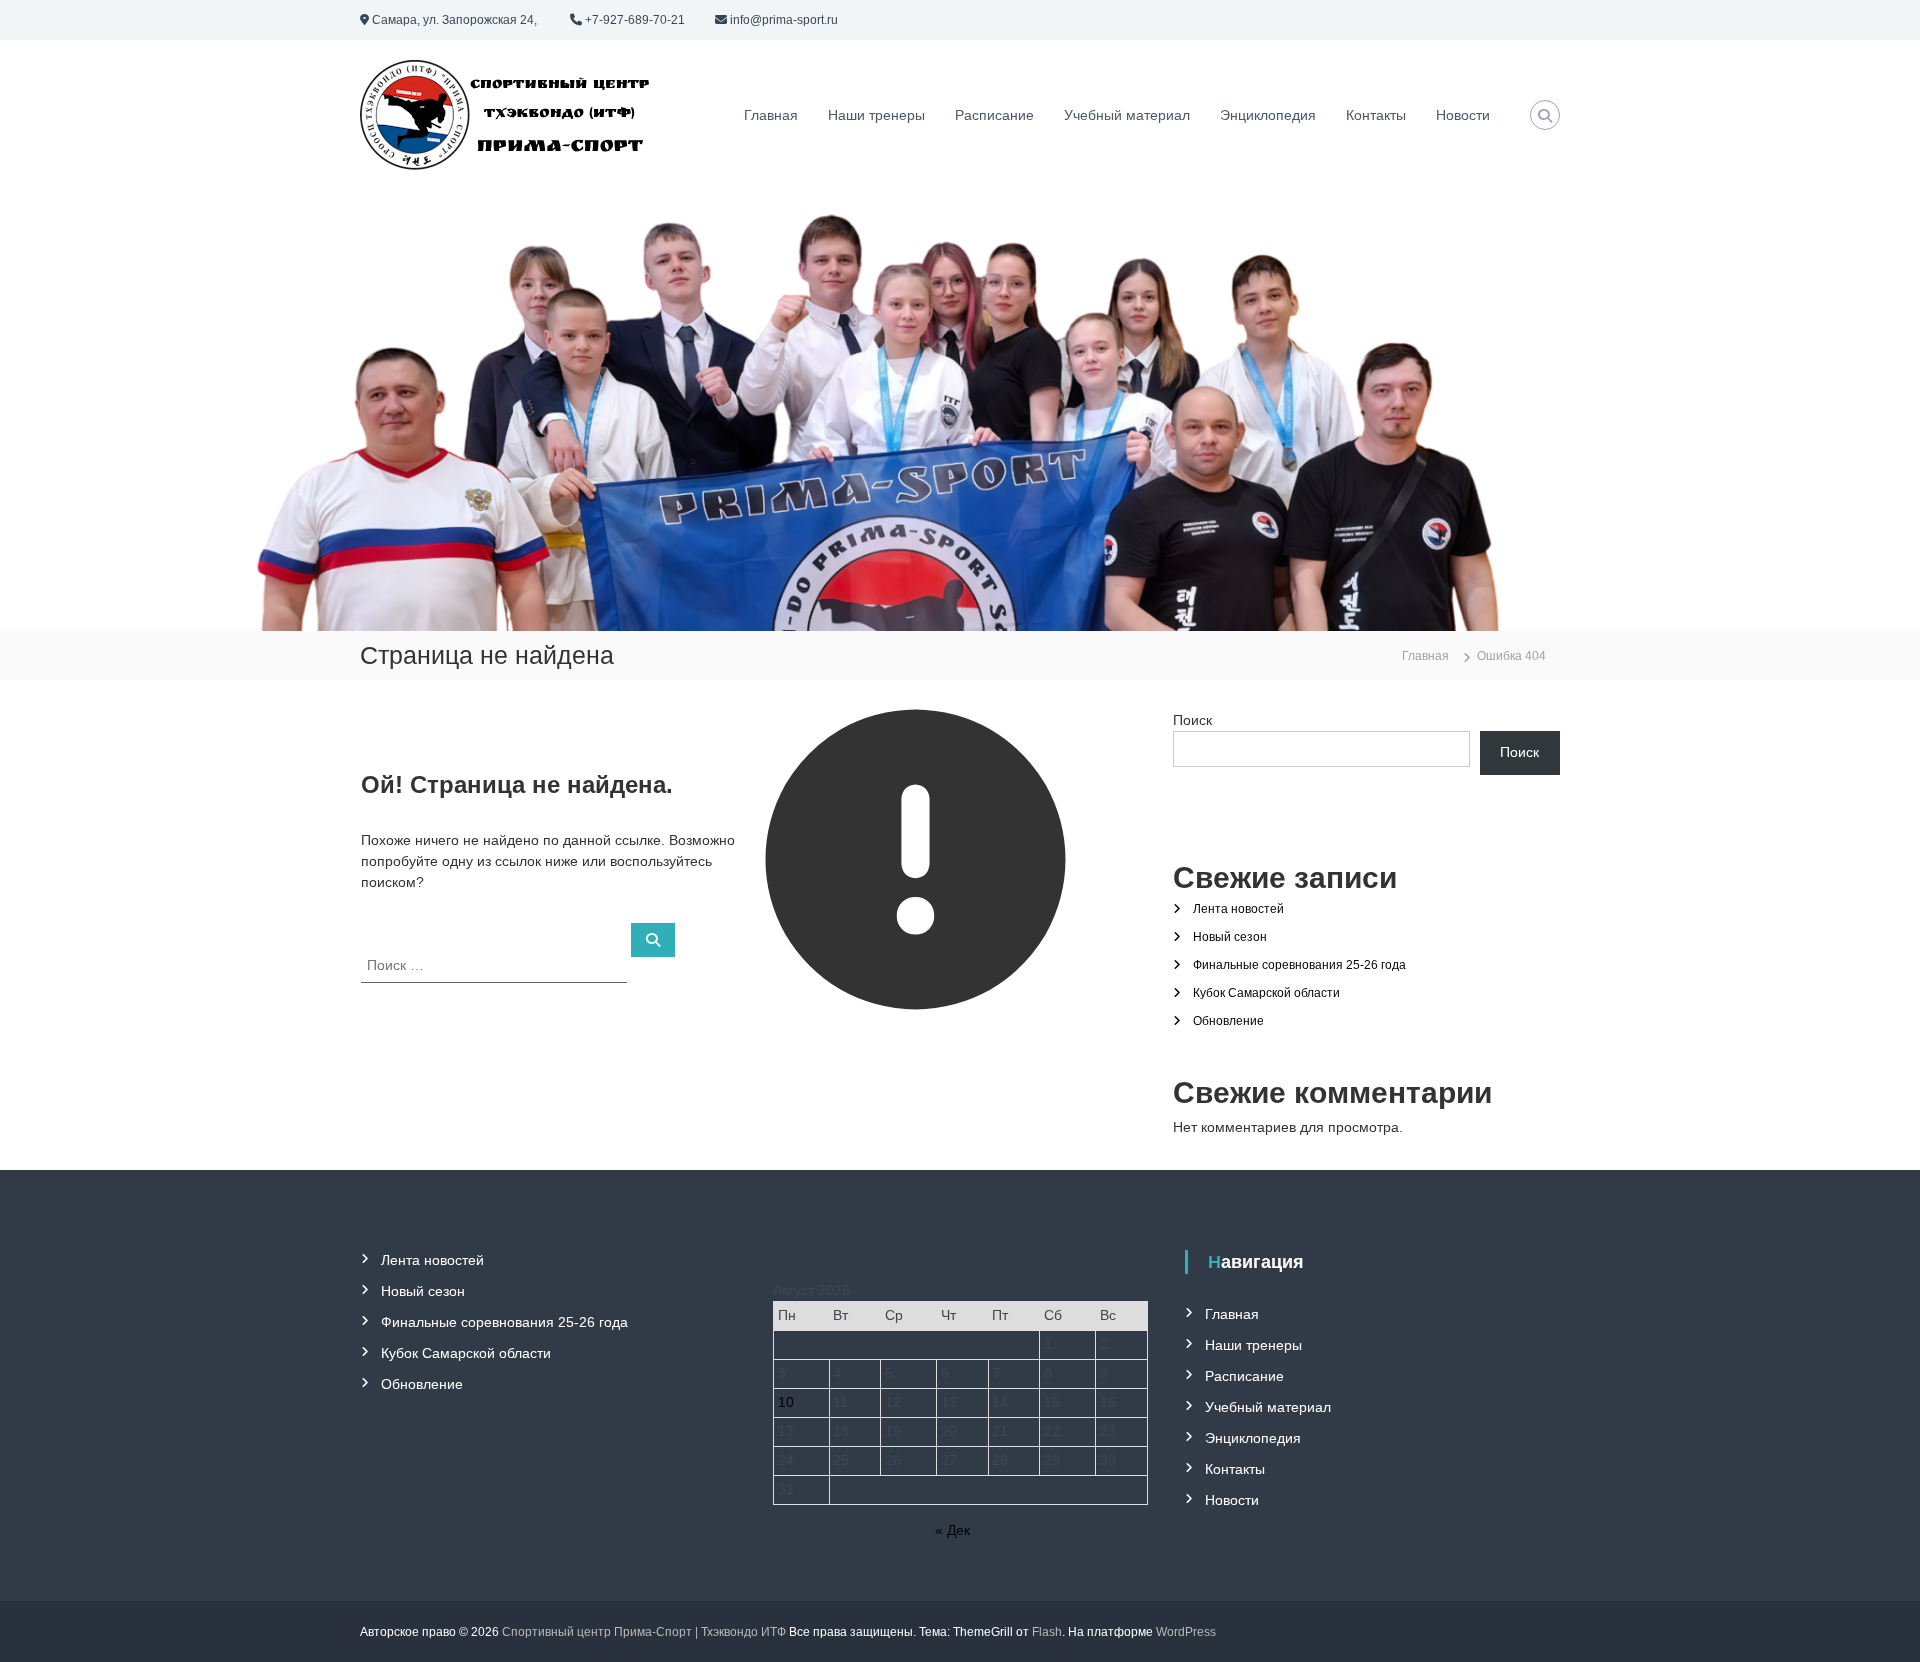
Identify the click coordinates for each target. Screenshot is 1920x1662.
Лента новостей (1238, 909)
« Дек (952, 1530)
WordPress (1186, 1632)
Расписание (994, 115)
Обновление (1228, 1021)
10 (786, 1402)
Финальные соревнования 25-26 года (1299, 965)
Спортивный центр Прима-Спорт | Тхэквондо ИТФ (644, 1632)
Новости (1463, 115)
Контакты (1376, 115)
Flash (1047, 1632)
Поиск (1192, 720)
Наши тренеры (876, 115)
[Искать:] (496, 964)
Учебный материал (1127, 115)
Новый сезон (1230, 937)
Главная (771, 115)
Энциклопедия (1268, 115)
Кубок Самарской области (1266, 993)
